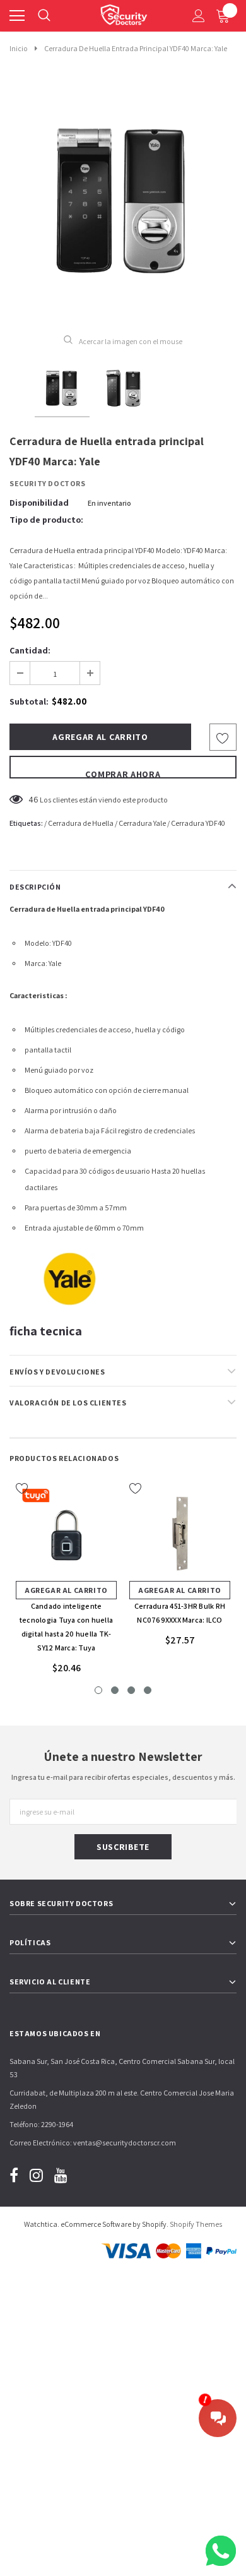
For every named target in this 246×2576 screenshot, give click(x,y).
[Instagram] (36, 2175)
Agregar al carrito (66, 1590)
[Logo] (124, 13)
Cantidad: (30, 650)
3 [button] (131, 1690)
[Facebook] (14, 2175)
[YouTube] (61, 2175)
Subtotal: (29, 701)
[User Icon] (199, 16)
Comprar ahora (123, 773)
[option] (123, 201)
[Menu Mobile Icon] (17, 16)
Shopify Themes (196, 2224)
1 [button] (98, 1690)
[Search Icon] (44, 16)
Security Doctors (48, 483)
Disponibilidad (39, 503)
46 (33, 799)
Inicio (19, 48)
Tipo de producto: (46, 520)
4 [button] (148, 1690)
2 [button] (115, 1690)
